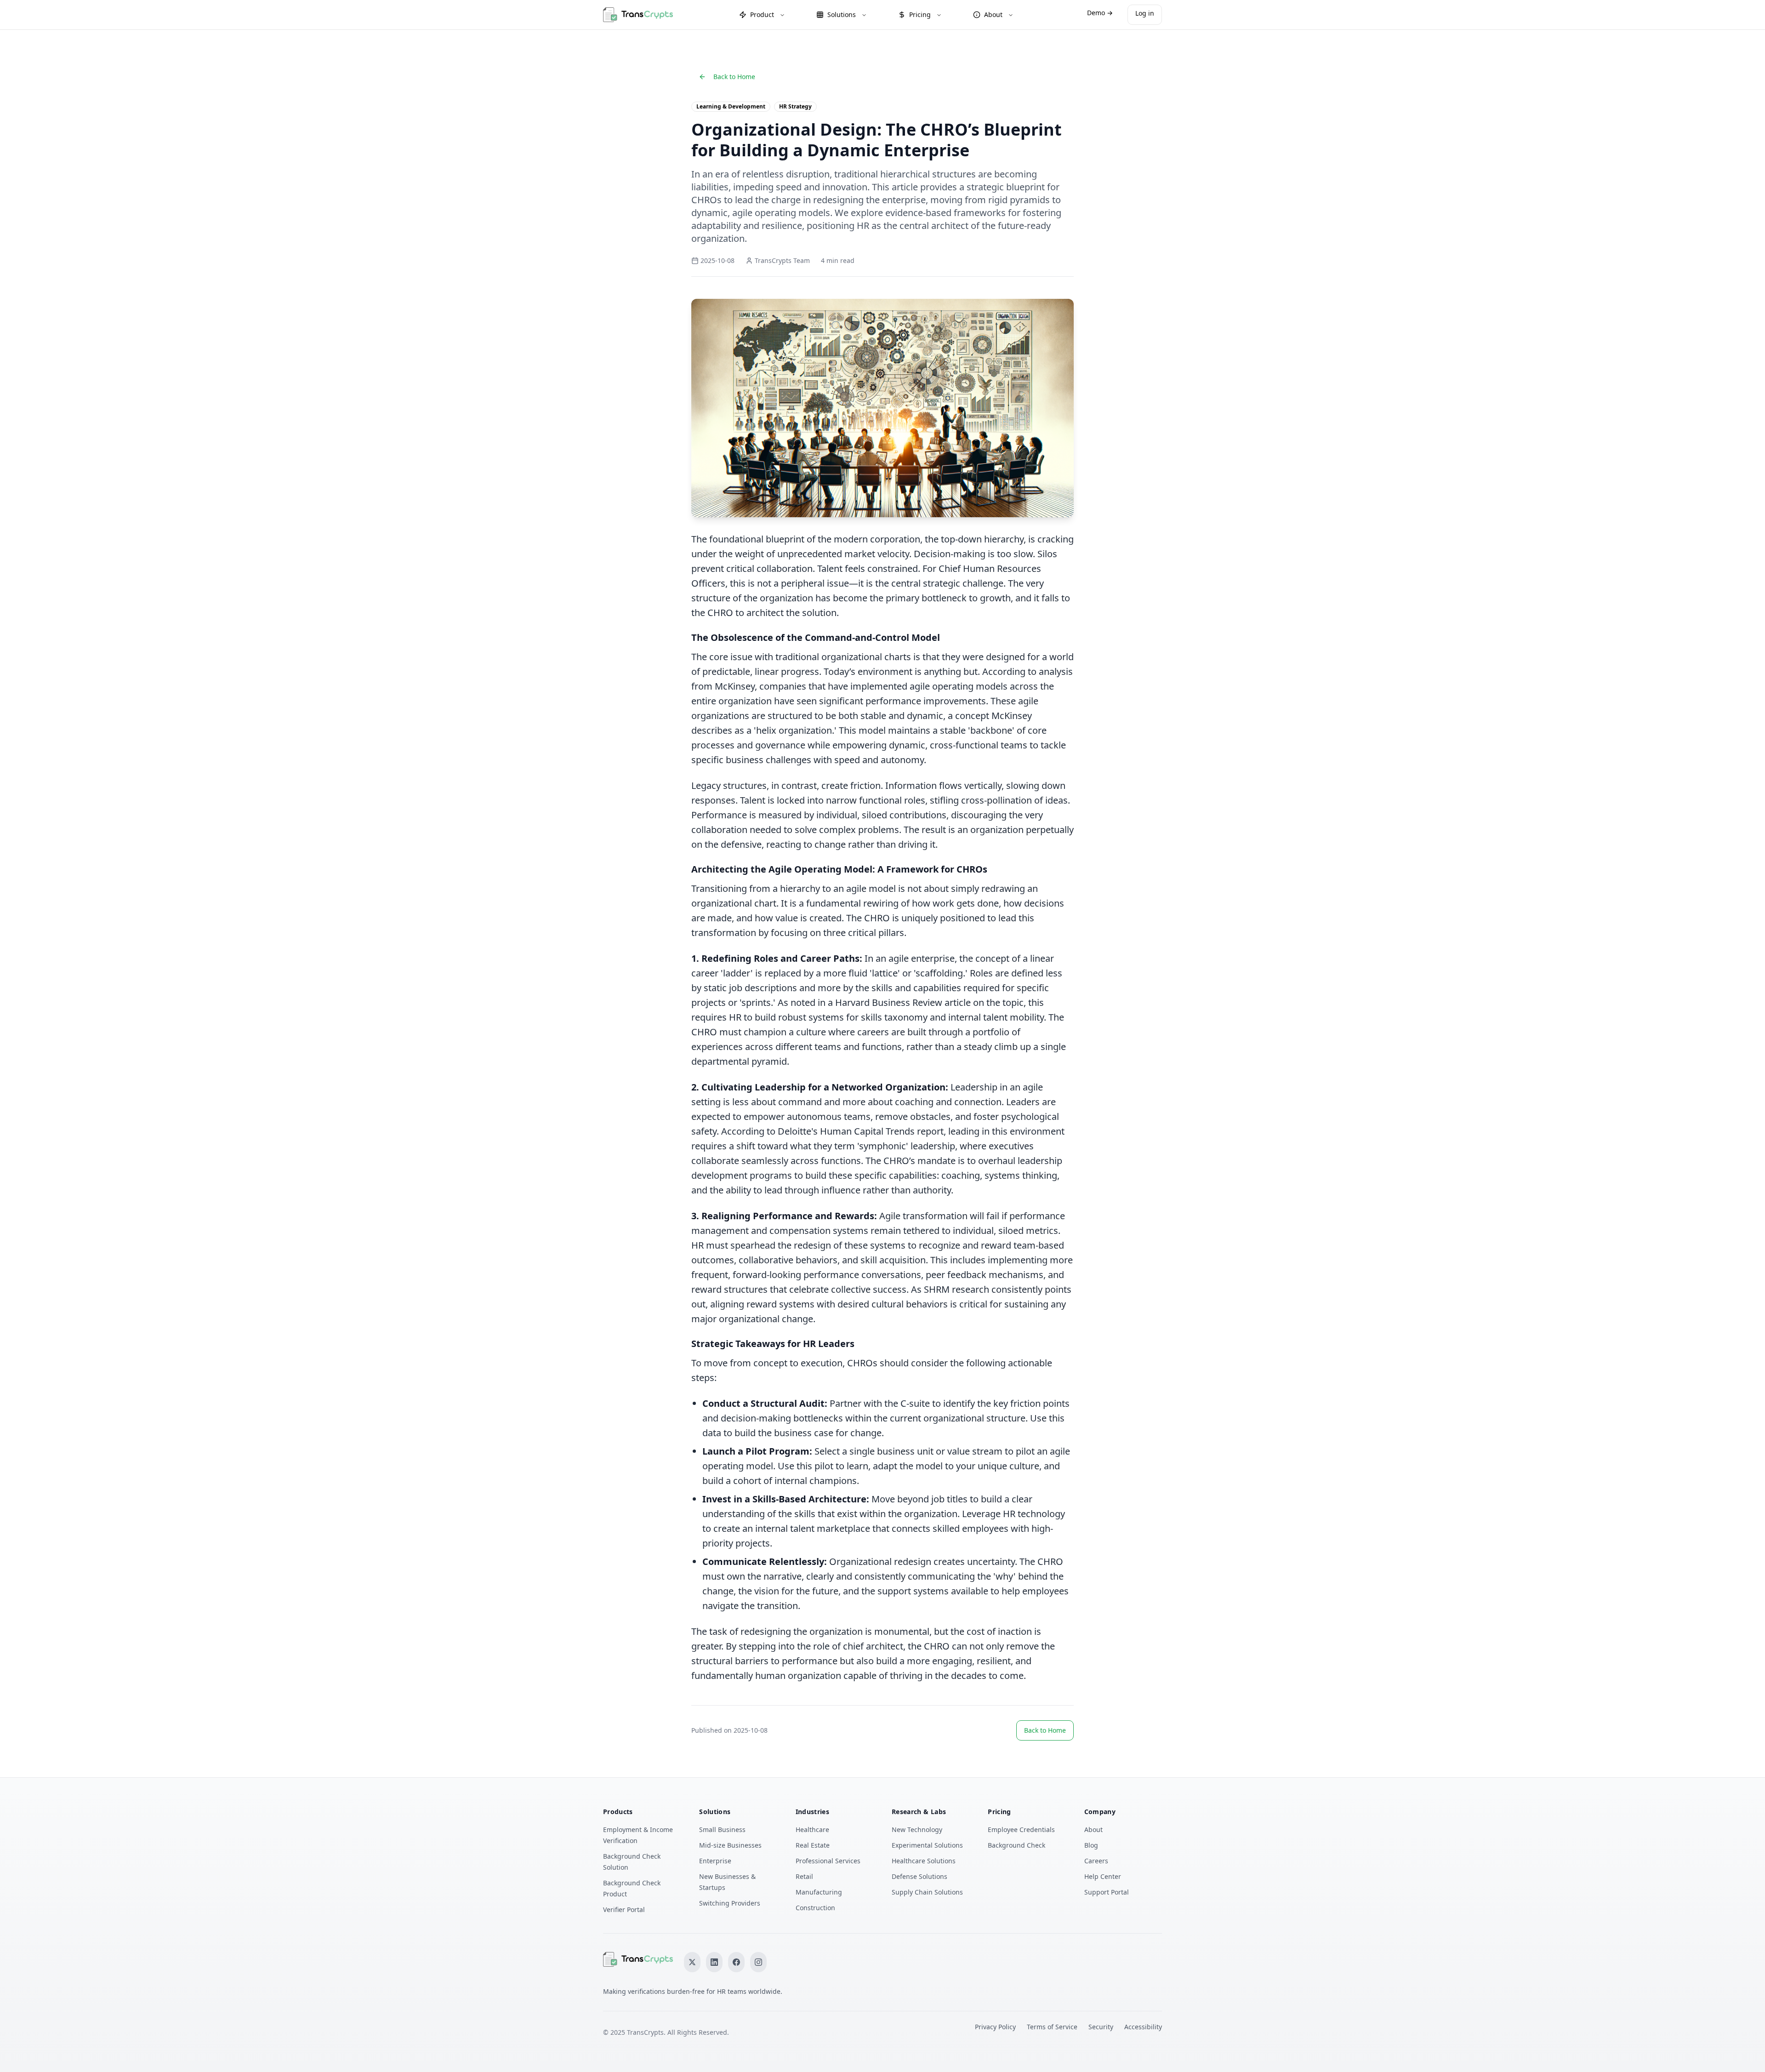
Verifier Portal (624, 1909)
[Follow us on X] (692, 1962)
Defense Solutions (920, 1876)
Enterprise (715, 1861)
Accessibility (1143, 2027)
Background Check (1016, 1845)
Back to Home (734, 77)
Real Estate (813, 1845)
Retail (804, 1876)
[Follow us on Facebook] (736, 1962)
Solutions (842, 14)
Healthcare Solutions (924, 1861)
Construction (815, 1908)
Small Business (722, 1829)
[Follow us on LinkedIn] (714, 1962)
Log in (1145, 13)
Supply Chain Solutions (927, 1892)
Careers (1096, 1861)
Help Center (1103, 1876)
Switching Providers (730, 1903)
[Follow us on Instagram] (758, 1962)
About (993, 14)
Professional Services (828, 1861)
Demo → (1100, 13)
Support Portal (1107, 1892)
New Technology (917, 1829)
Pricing (920, 14)
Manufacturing (819, 1892)
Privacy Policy (995, 2027)
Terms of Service (1052, 2027)
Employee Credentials (1021, 1829)
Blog (1091, 1845)
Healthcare (812, 1829)
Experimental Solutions (927, 1845)
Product (762, 14)
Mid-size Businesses (730, 1845)
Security (1101, 2027)
